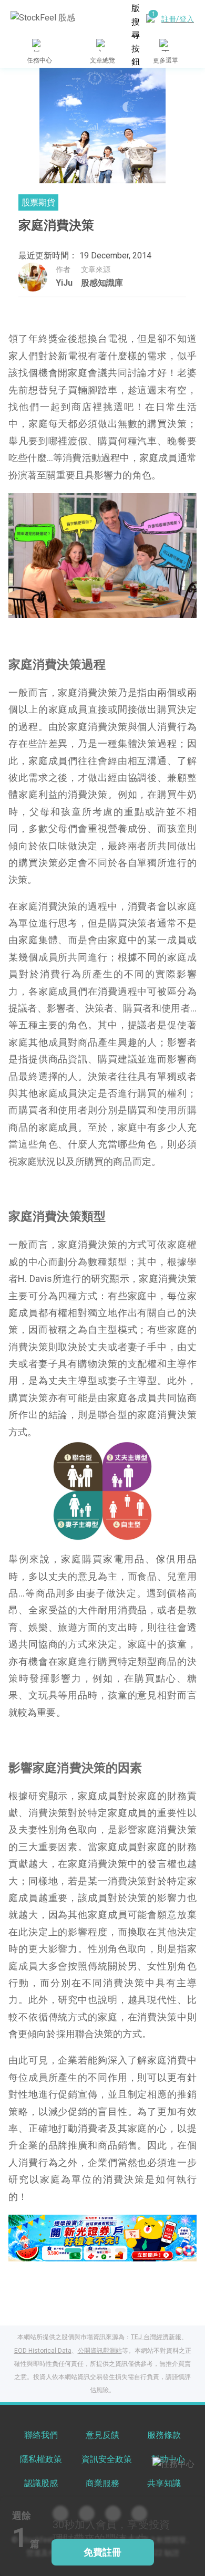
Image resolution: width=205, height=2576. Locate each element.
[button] (70, 2250)
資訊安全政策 (107, 2459)
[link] (102, 2237)
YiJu (64, 283)
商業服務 (102, 2483)
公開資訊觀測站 (100, 2351)
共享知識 (164, 2483)
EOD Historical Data (43, 2351)
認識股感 (41, 2483)
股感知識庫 (102, 283)
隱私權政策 (41, 2459)
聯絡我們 (41, 2435)
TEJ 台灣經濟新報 (156, 2337)
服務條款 (164, 2435)
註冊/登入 (178, 19)
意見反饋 (102, 2435)
